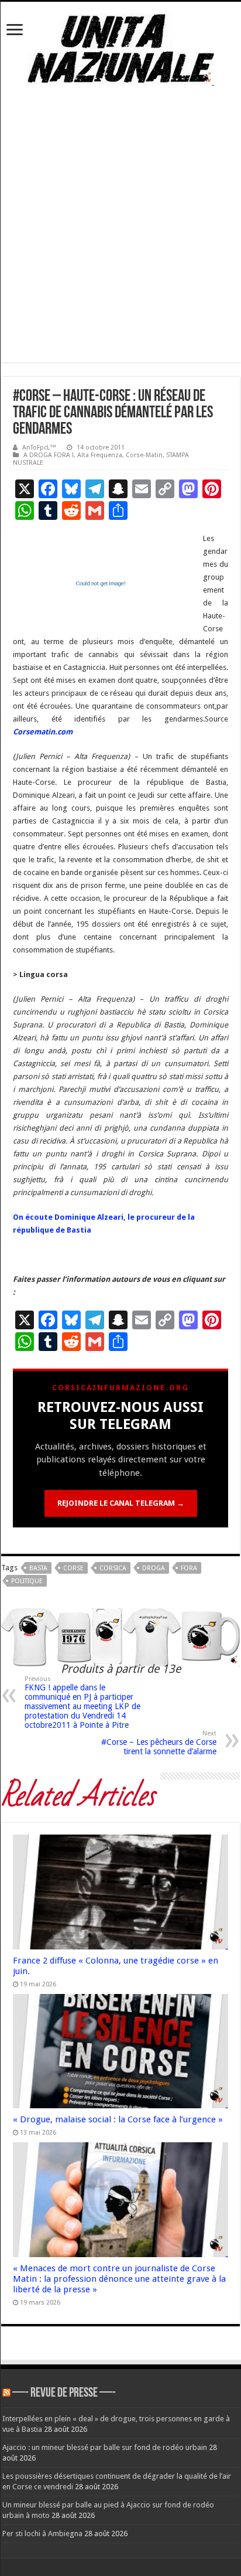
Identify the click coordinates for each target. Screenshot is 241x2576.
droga (154, 1568)
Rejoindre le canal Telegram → (121, 1503)
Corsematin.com (43, 732)
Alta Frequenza (100, 455)
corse (73, 1568)
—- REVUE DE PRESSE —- (64, 2393)
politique (27, 1581)
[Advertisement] (120, 241)
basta (38, 1568)
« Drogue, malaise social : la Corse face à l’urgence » (118, 2119)
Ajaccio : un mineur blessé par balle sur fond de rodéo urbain (105, 2447)
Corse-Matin (144, 455)
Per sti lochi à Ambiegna (42, 2534)
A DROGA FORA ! (49, 455)
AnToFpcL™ (39, 448)
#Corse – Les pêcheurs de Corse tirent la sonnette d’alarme (159, 1743)
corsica (113, 1568)
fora (189, 1568)
